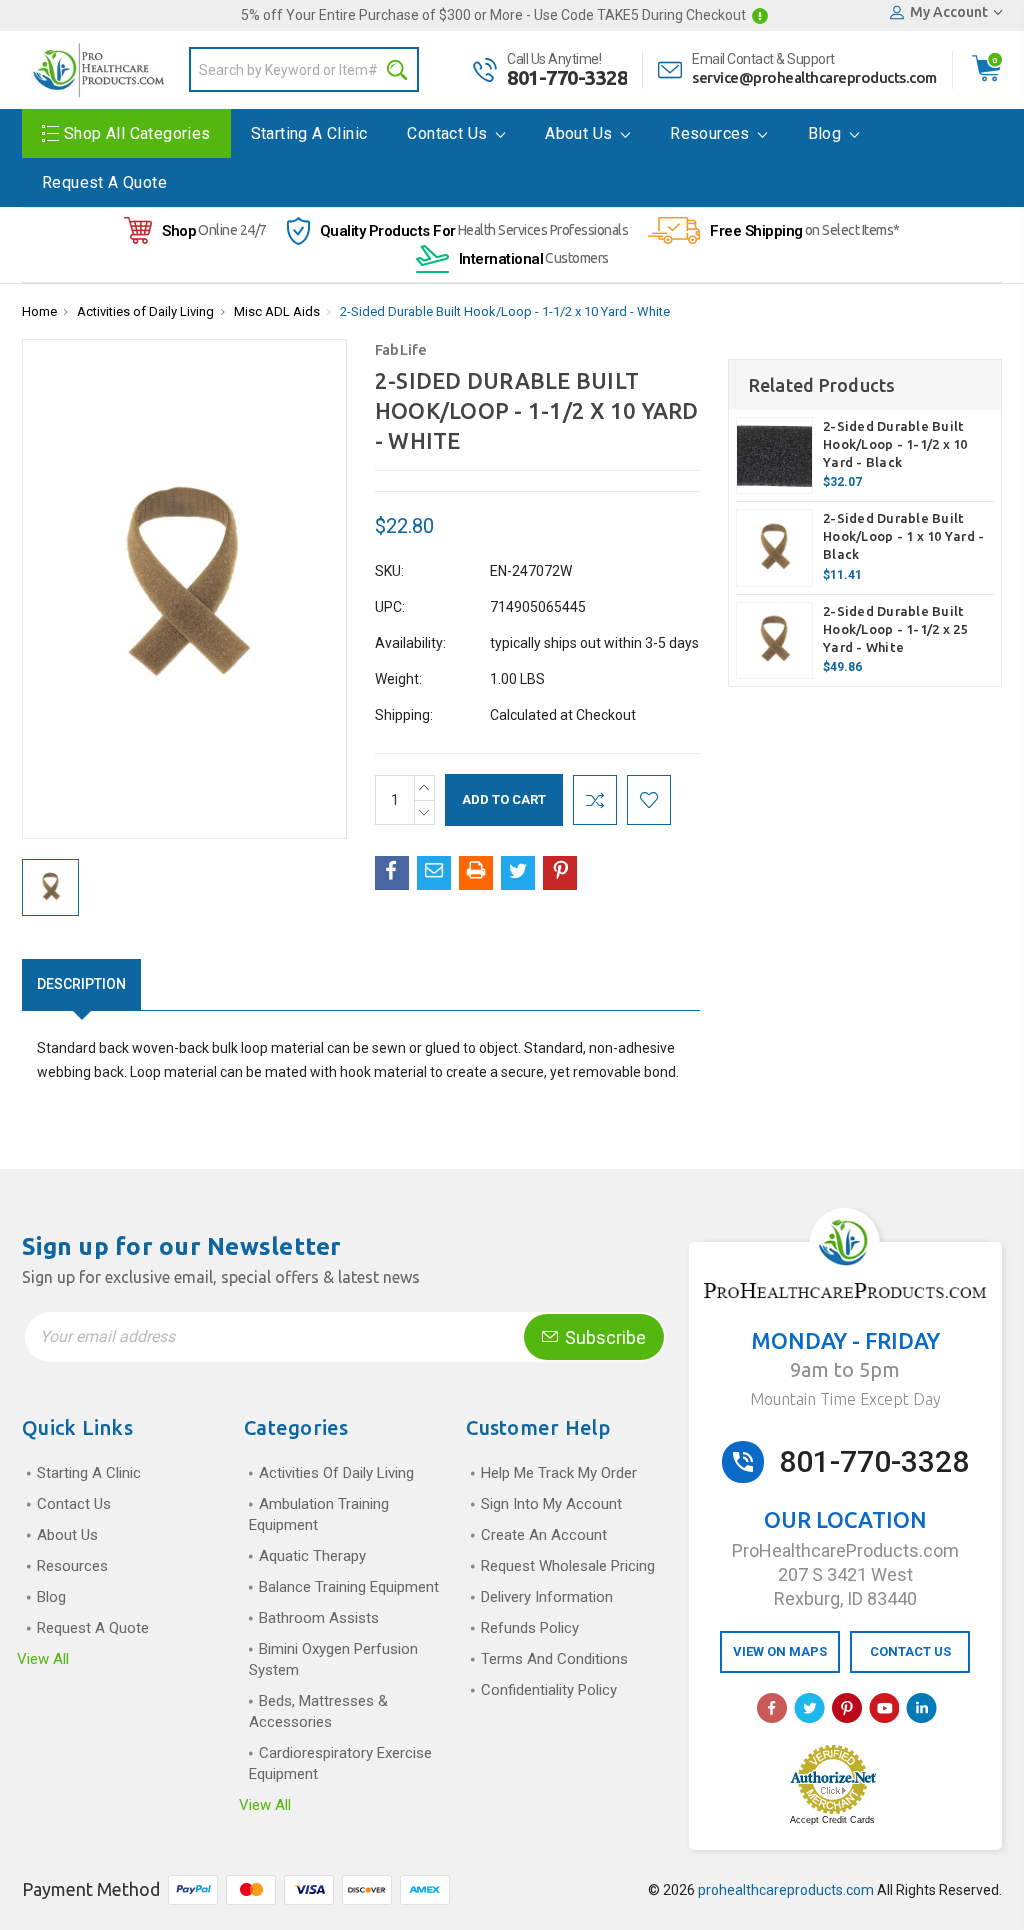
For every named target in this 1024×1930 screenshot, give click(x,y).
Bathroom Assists (319, 1618)
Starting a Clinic (309, 133)
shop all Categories (137, 133)
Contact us (449, 133)
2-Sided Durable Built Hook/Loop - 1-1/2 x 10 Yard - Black (895, 444)
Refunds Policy (530, 1628)
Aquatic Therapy (312, 1556)
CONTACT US (910, 1651)
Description (81, 984)
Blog (827, 133)
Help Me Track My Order (559, 1473)
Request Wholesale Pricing (568, 1566)
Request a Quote (104, 182)
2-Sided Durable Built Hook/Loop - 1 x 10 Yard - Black (903, 536)
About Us (581, 133)
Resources (712, 133)
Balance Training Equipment (349, 1587)
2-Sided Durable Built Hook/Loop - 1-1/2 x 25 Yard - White (895, 629)
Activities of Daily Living (145, 311)
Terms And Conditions (554, 1659)
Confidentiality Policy (549, 1690)
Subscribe (603, 1337)
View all (43, 1659)
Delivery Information (547, 1597)
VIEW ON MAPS (780, 1651)
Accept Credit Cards (832, 1820)
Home (39, 311)
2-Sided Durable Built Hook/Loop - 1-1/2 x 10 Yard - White (505, 311)
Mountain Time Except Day (845, 1399)
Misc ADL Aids (277, 311)
